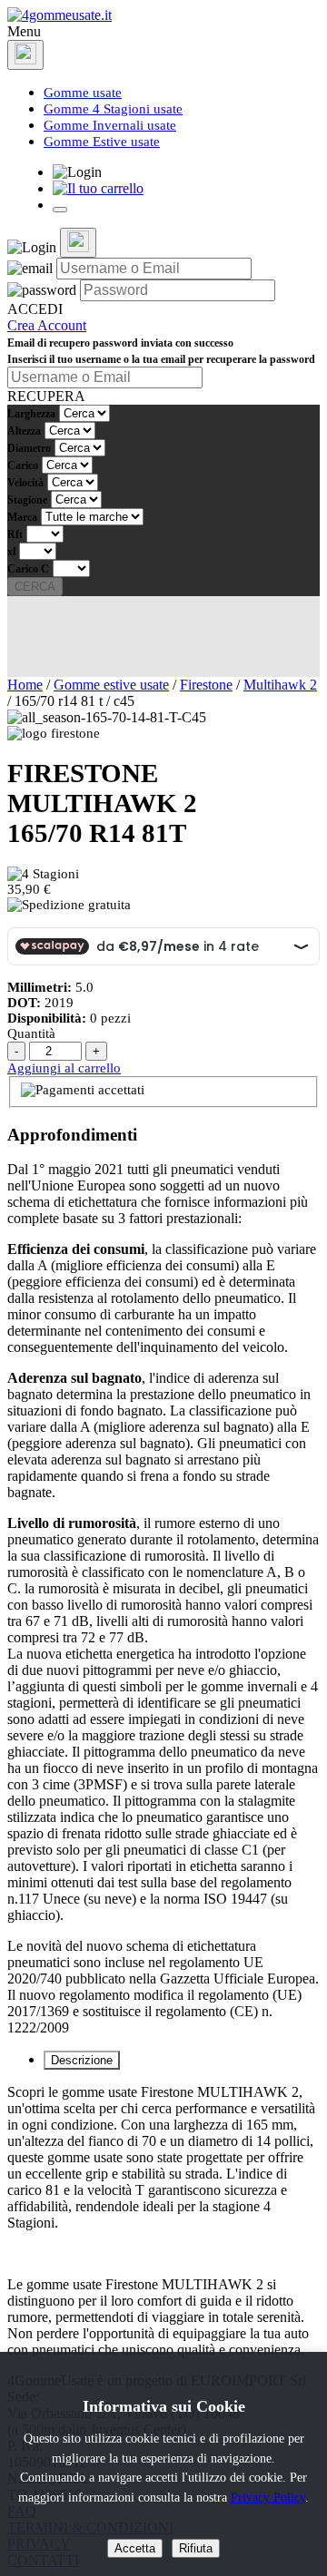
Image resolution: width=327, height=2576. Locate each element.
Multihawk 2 (280, 685)
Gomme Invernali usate (110, 125)
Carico (23, 465)
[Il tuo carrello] (98, 188)
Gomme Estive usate (102, 142)
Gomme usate (83, 93)
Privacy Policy (268, 2497)
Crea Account (47, 325)
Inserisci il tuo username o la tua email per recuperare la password (161, 359)
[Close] (25, 55)
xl (11, 552)
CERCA (35, 587)
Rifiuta (196, 2548)
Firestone (206, 685)
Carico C (28, 569)
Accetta (135, 2548)
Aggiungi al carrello (64, 1068)
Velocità (25, 483)
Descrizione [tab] (82, 2060)
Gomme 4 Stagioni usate (113, 109)
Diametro (29, 448)
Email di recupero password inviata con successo (120, 343)
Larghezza (31, 414)
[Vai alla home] (59, 15)
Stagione (27, 500)
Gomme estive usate (111, 685)
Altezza (24, 431)
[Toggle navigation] (60, 210)
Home (25, 685)
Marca (22, 517)
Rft (15, 534)
